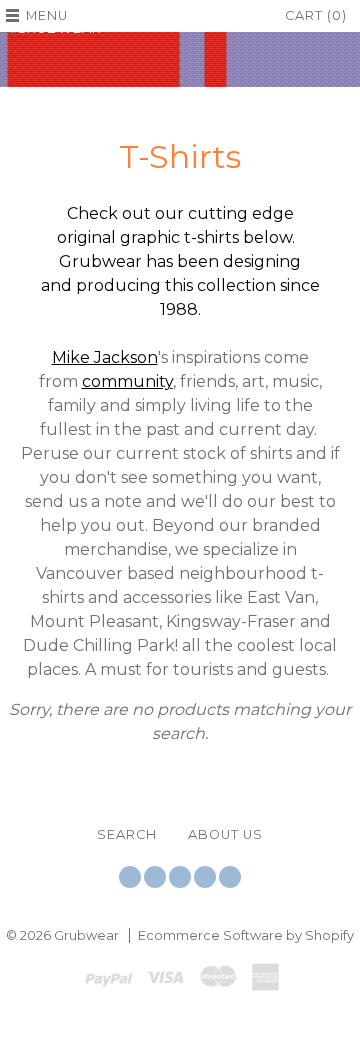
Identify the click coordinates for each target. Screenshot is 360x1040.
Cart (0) (316, 15)
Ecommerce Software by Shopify (246, 935)
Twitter (130, 877)
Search (127, 834)
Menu (47, 15)
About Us (225, 834)
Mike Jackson (105, 357)
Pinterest (205, 877)
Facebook (155, 877)
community (127, 381)
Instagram (180, 877)
